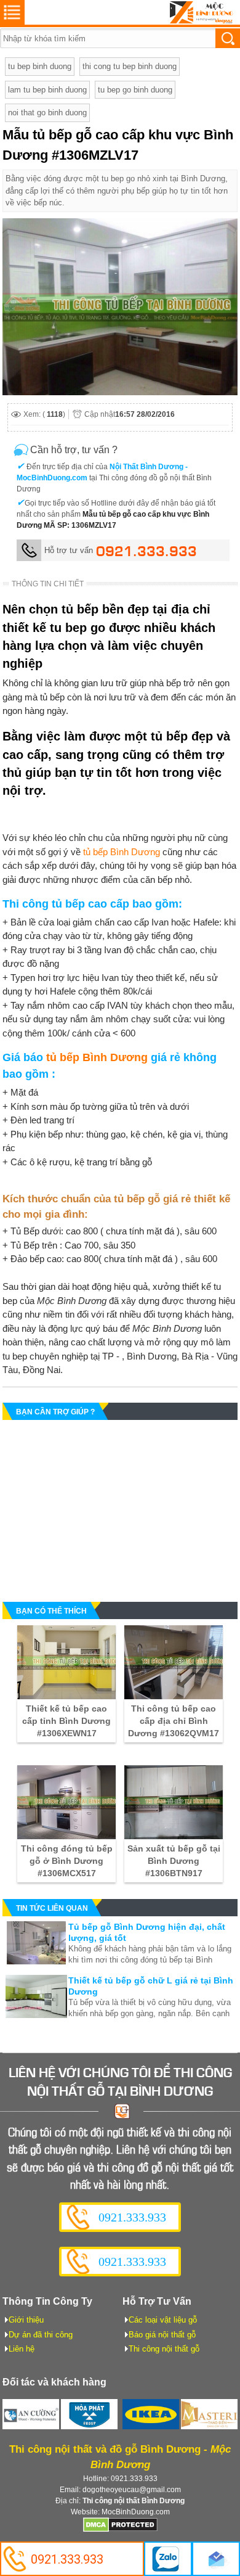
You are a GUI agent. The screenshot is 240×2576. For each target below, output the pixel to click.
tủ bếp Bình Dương (122, 852)
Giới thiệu (26, 2320)
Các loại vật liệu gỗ (163, 2320)
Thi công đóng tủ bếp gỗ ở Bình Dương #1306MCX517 (67, 1861)
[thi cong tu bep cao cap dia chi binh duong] (174, 1662)
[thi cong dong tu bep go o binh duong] (66, 1802)
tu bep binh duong (40, 66)
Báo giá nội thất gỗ (162, 2335)
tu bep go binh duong (135, 90)
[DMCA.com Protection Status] (120, 2530)
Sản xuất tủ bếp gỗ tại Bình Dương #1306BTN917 (174, 1861)
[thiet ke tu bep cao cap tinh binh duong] (66, 1662)
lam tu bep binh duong (47, 90)
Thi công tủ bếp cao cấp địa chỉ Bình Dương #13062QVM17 (174, 1721)
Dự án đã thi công (41, 2335)
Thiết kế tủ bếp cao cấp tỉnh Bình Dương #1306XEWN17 (66, 1721)
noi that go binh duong (47, 113)
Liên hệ (22, 2349)
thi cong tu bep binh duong (130, 66)
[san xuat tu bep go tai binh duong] (174, 1802)
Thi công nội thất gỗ (164, 2349)
